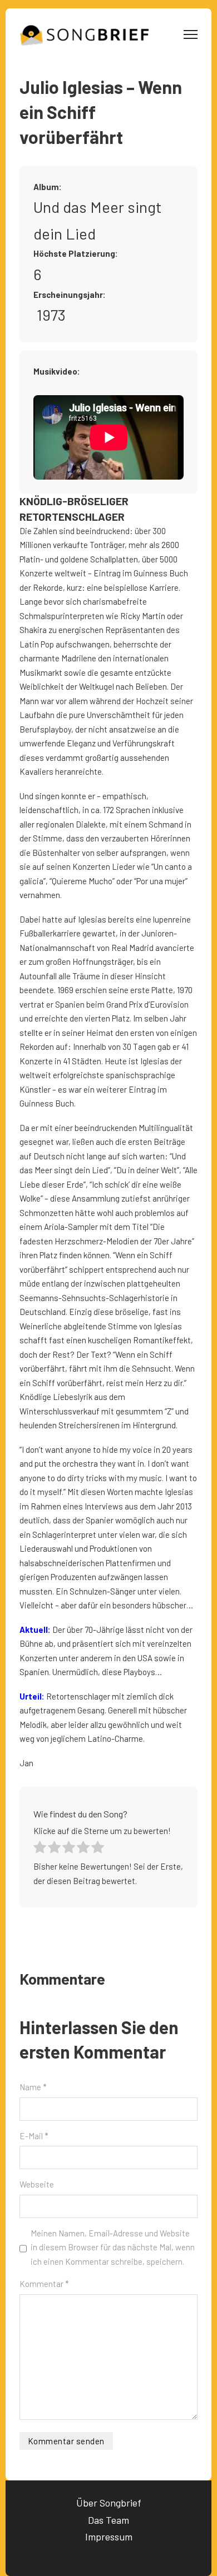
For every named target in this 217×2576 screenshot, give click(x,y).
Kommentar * (44, 2284)
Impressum (109, 2537)
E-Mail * (34, 2136)
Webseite (37, 2184)
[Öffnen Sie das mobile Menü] (191, 34)
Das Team (108, 2520)
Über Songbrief (109, 2503)
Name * (33, 2087)
